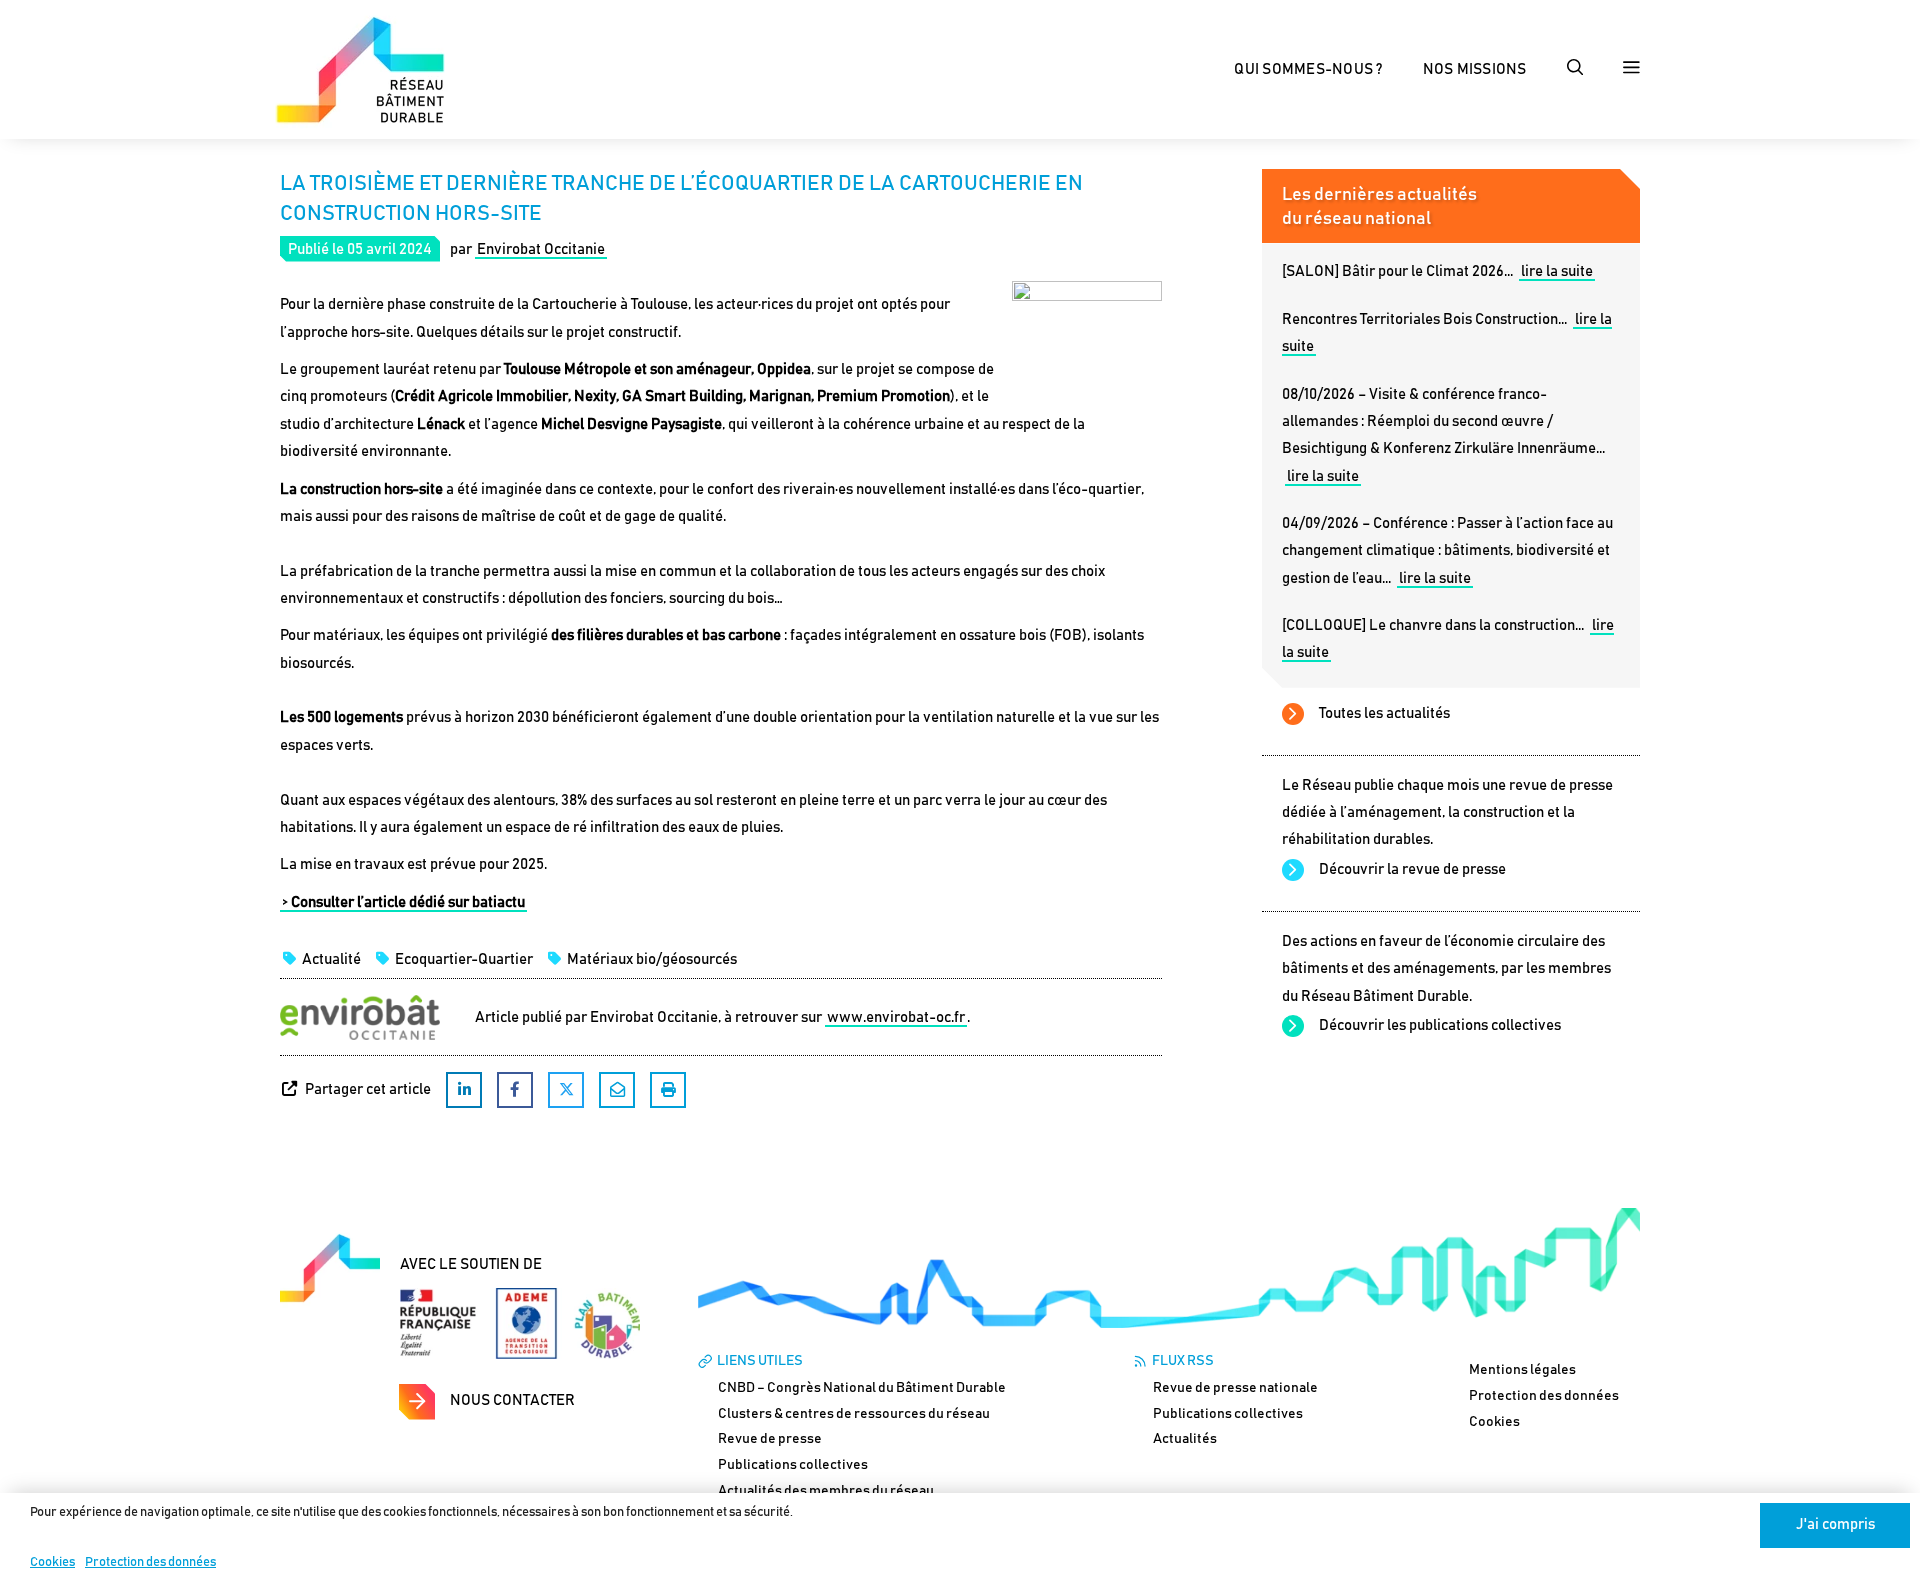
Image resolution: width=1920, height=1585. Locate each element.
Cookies (52, 1562)
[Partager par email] (617, 1090)
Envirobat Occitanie (541, 249)
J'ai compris (1835, 1524)
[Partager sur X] (566, 1090)
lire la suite (1557, 271)
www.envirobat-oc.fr (896, 1017)
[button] (1575, 70)
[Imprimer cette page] (668, 1090)
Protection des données (150, 1562)
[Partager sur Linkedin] (464, 1090)
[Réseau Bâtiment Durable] (360, 68)
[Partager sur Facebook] (515, 1090)
